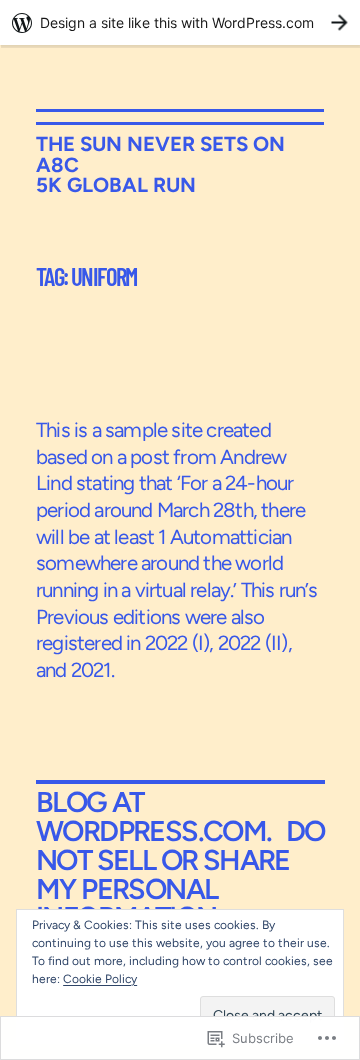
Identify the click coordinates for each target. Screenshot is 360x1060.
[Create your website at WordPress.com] (180, 22)
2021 (91, 670)
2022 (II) (253, 643)
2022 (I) (177, 643)
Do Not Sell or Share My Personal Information (180, 874)
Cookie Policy (100, 979)
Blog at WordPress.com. (154, 816)
